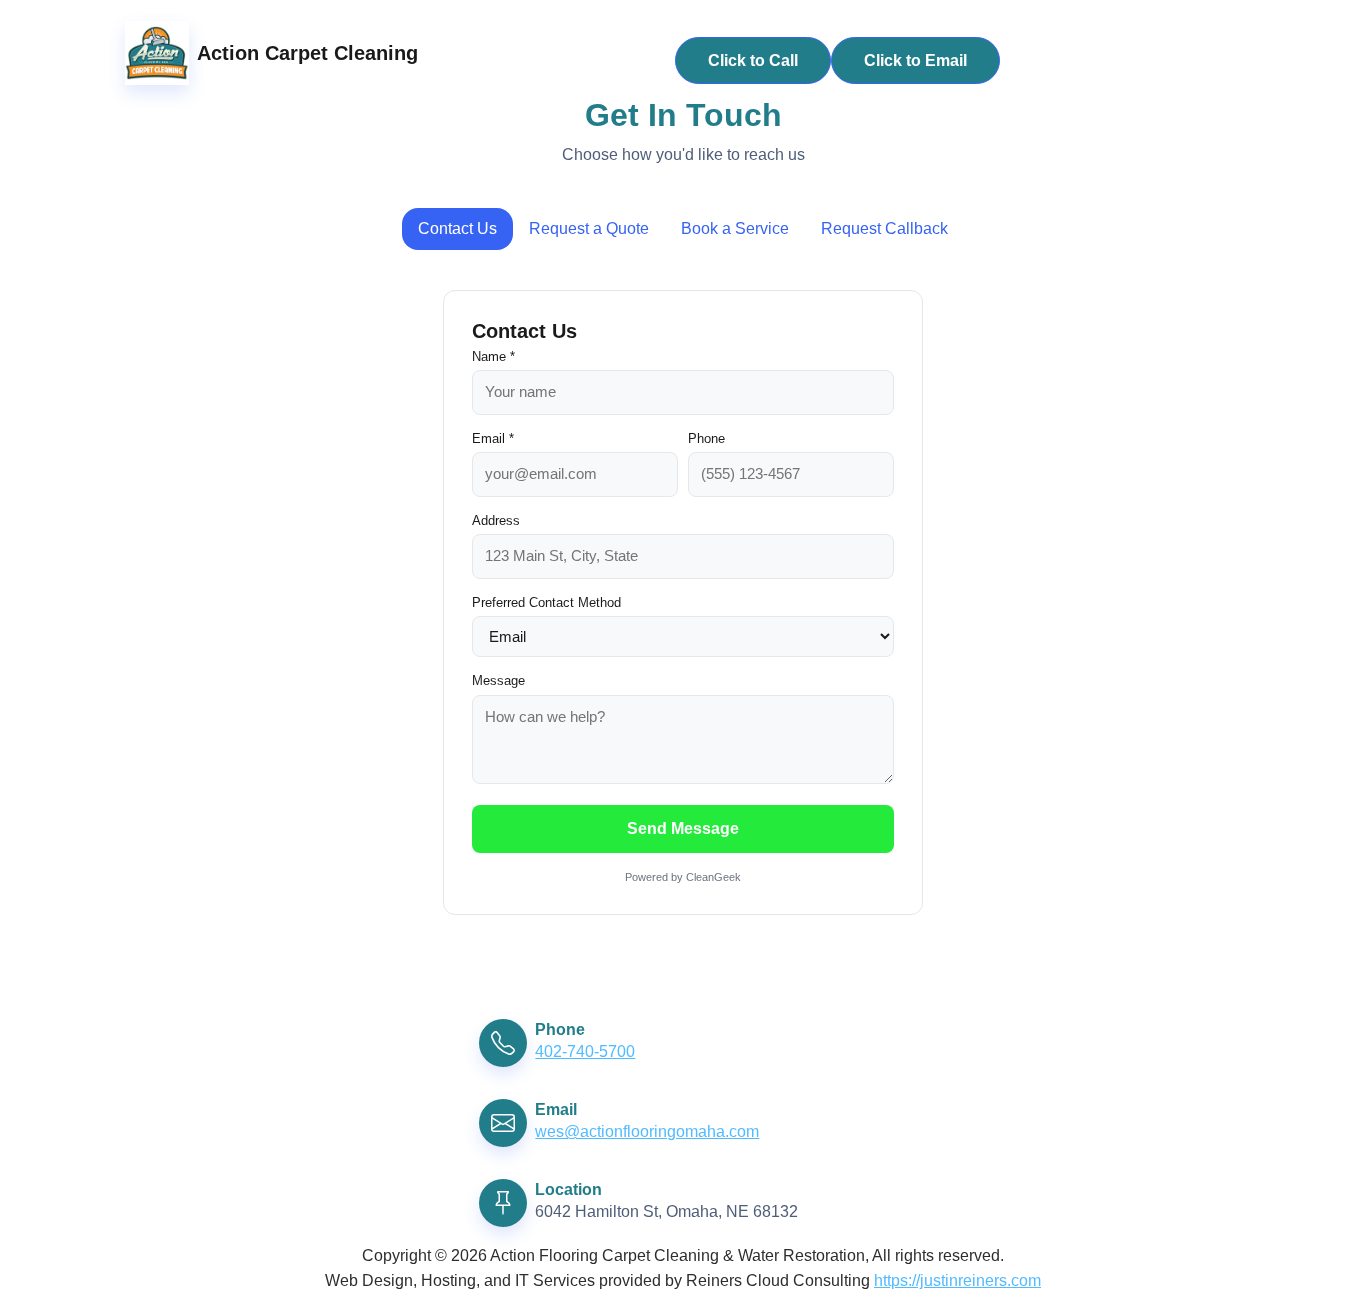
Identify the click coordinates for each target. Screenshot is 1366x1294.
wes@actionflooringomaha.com (647, 1131)
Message (498, 680)
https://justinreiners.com (957, 1280)
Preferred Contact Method (546, 602)
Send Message (683, 828)
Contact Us (457, 228)
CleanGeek (713, 877)
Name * (493, 356)
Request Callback (884, 228)
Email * (493, 438)
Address (496, 520)
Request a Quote (589, 228)
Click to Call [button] (753, 60)
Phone (706, 438)
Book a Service (735, 228)
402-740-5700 (585, 1051)
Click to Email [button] (915, 60)
